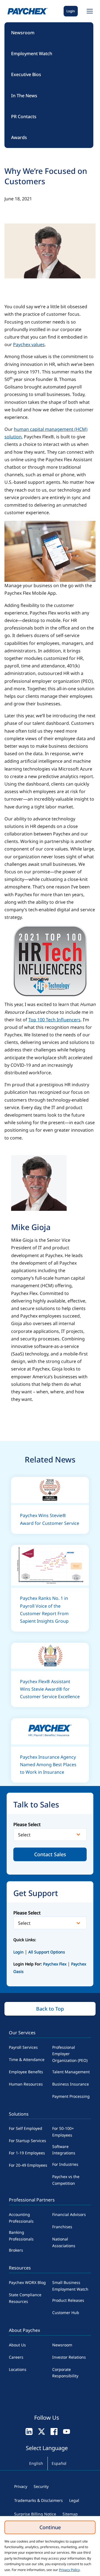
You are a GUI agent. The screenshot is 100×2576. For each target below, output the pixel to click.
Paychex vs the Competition (66, 2180)
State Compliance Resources (25, 2298)
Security (41, 2486)
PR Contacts (24, 116)
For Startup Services (27, 2141)
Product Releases (68, 2300)
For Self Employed (26, 2128)
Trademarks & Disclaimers (38, 2500)
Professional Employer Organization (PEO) (70, 2054)
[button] (89, 11)
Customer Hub (66, 2313)
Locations (18, 2369)
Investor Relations (69, 2357)
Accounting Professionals (21, 2218)
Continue (50, 2527)
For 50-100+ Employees (63, 2132)
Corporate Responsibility (65, 2373)
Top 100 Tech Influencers (54, 1020)
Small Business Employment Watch (70, 2286)
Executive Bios (26, 74)
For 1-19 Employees (27, 2153)
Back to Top (50, 2009)
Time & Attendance (27, 2059)
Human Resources (26, 2084)
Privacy (21, 2486)
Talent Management (71, 2072)
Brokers (16, 2250)
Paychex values (29, 344)
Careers (16, 2357)
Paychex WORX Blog (27, 2282)
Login (71, 11)
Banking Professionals (21, 2236)
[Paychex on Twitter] (42, 2431)
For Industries (65, 2164)
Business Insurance (71, 2084)
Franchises (62, 2227)
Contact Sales (50, 1854)
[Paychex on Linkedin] (29, 2431)
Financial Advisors (69, 2214)
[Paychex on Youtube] (67, 2431)
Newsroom (23, 33)
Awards (19, 137)
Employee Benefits (26, 2072)
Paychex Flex (55, 1964)
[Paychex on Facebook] (54, 2431)
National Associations (64, 2242)
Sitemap (70, 2514)
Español (59, 2463)
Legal (74, 2500)
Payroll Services (23, 2047)
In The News (24, 96)
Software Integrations (64, 2150)
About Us (17, 2345)
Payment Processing (71, 2096)
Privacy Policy (69, 2570)
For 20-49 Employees (28, 2165)
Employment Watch (32, 54)
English (36, 2463)
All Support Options (47, 1952)
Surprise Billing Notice (35, 2514)
